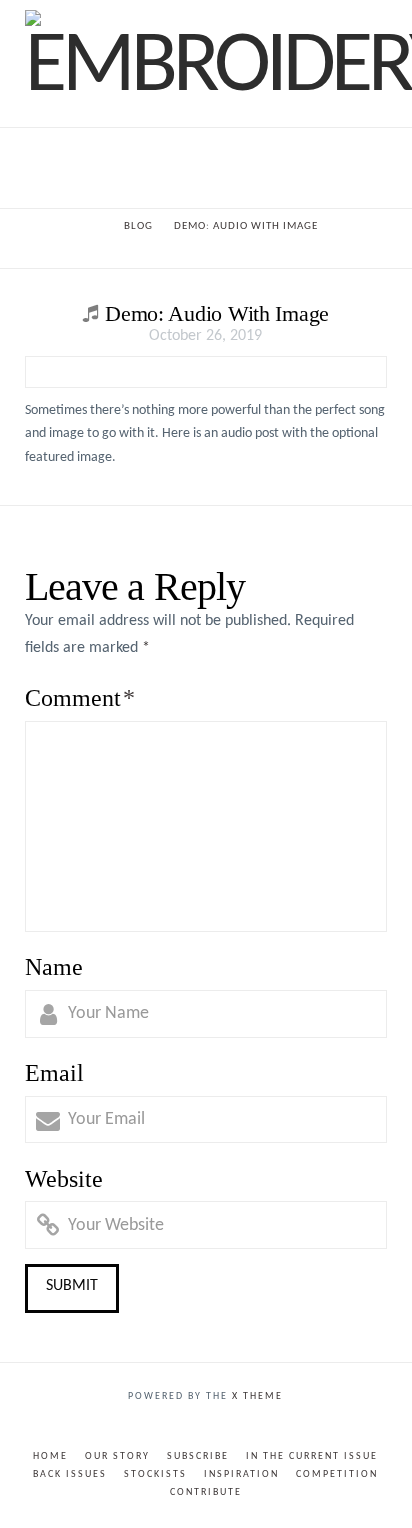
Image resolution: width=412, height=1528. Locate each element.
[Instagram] (219, 1426)
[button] (205, 167)
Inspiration (241, 1474)
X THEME (257, 1396)
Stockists (155, 1474)
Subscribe (198, 1456)
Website (64, 1179)
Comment (80, 698)
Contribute (206, 1492)
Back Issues (70, 1474)
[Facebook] (193, 1426)
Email (54, 1073)
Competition (337, 1474)
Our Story (117, 1456)
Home (50, 1456)
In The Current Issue (312, 1456)
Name (54, 967)
